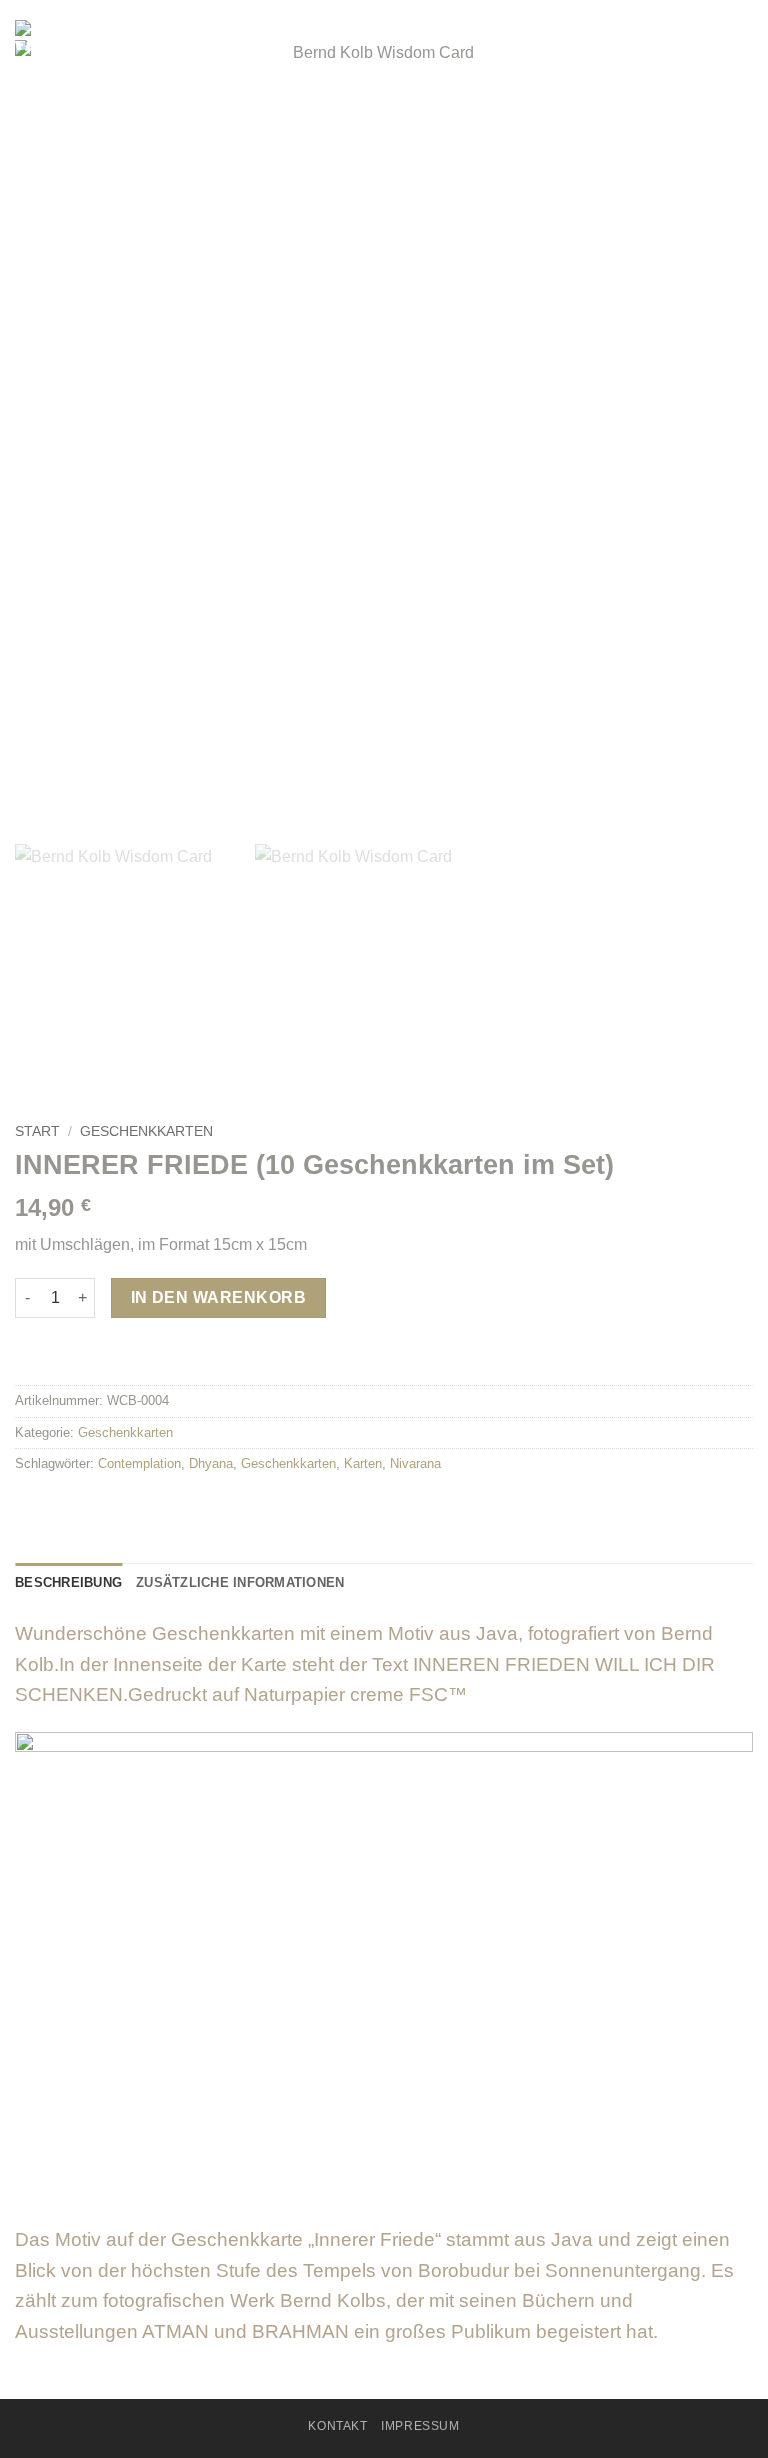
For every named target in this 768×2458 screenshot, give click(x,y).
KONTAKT (337, 2426)
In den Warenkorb (218, 1297)
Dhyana (211, 1463)
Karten (363, 1463)
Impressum (420, 2426)
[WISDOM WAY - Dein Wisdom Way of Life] (115, 35)
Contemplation (139, 1463)
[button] (741, 44)
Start (37, 1131)
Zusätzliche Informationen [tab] (240, 1582)
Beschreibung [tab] (68, 1582)
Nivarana (415, 1463)
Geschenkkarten (146, 1131)
